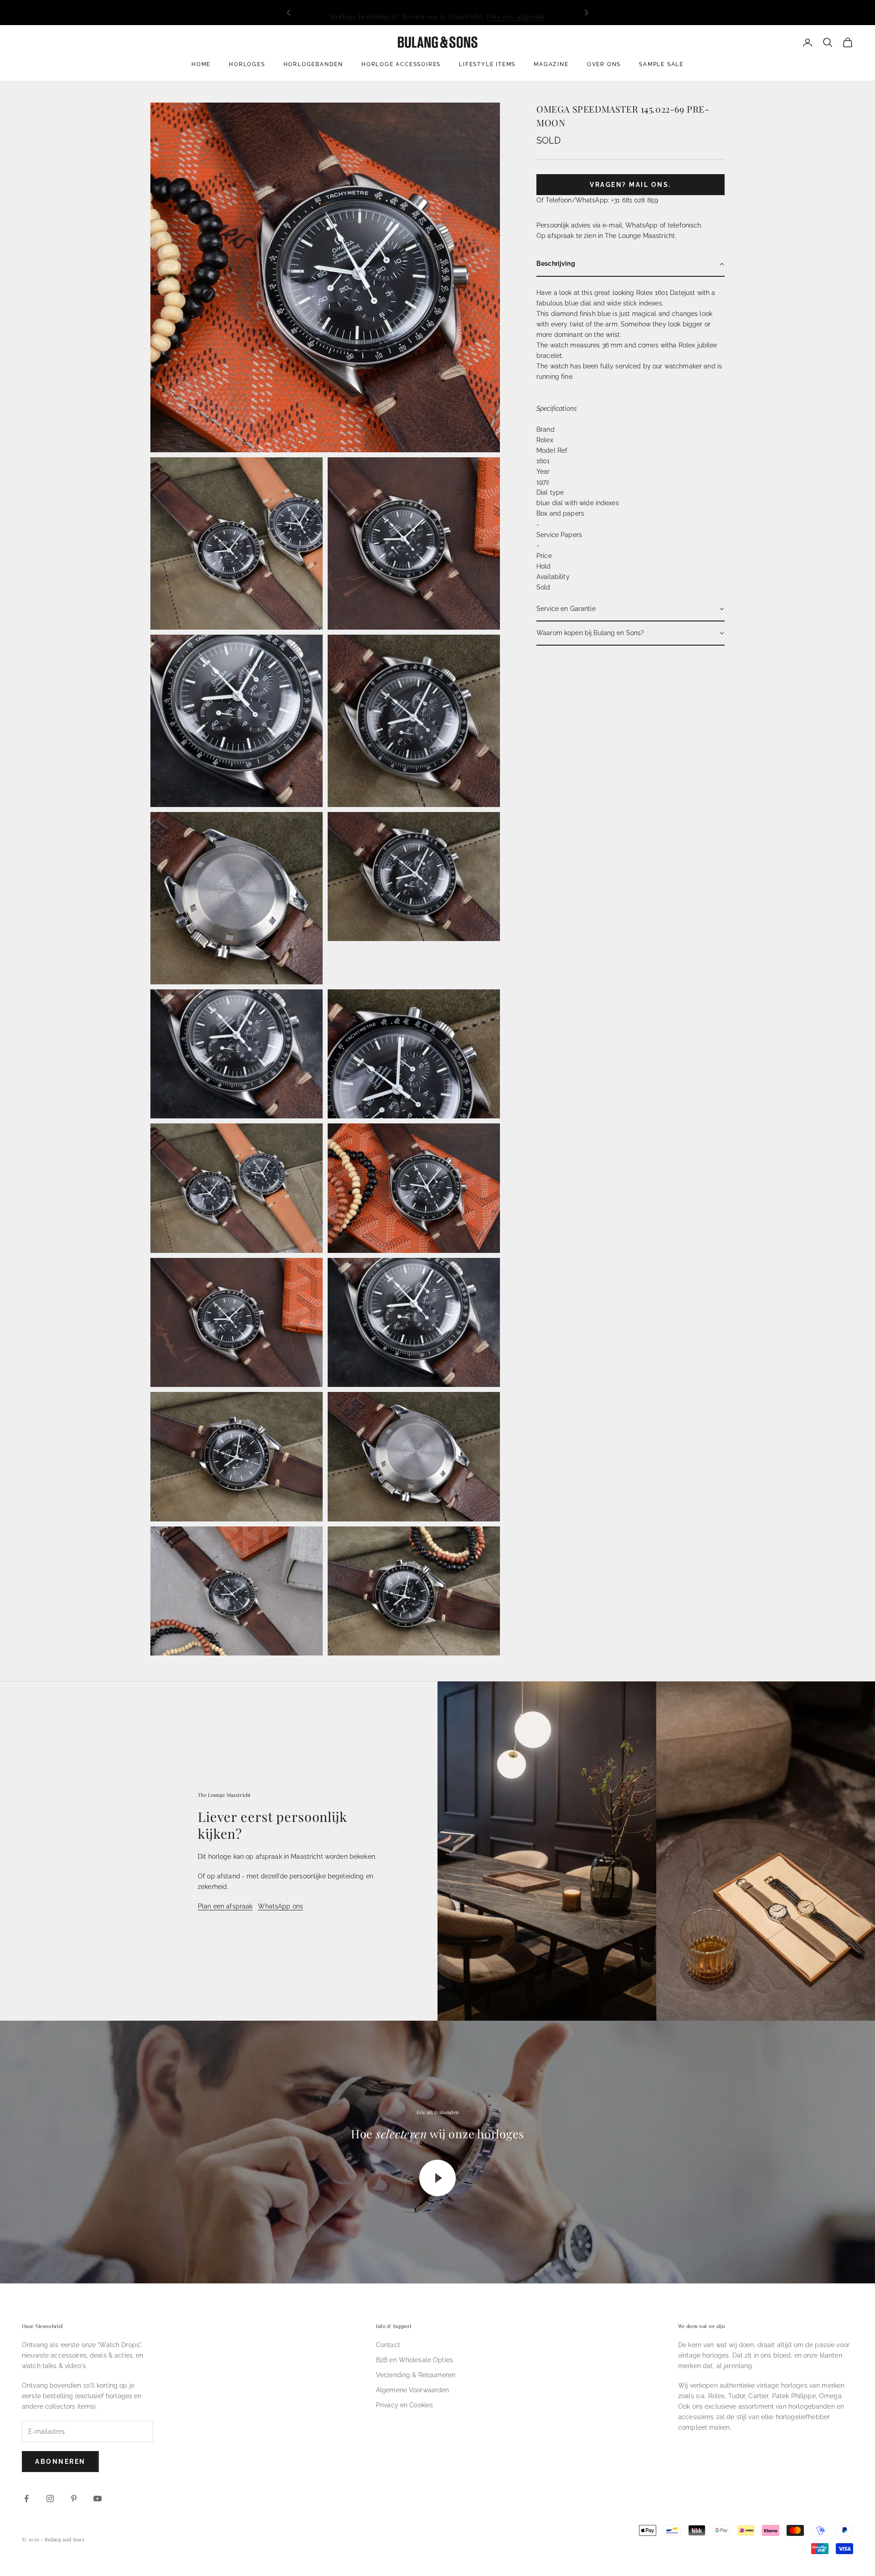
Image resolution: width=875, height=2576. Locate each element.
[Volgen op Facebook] (26, 2498)
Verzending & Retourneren (416, 2375)
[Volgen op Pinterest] (74, 2498)
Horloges (247, 64)
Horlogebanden (313, 64)
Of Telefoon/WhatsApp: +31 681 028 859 (597, 200)
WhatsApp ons (281, 1906)
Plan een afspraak (516, 12)
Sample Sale (661, 64)
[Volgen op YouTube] (98, 2498)
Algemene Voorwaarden (413, 2390)
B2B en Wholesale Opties (414, 2360)
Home (201, 64)
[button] (631, 264)
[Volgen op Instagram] (50, 2498)
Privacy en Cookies (405, 2405)
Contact (388, 2345)
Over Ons (604, 64)
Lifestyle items (487, 64)
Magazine (551, 64)
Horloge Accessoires (401, 64)
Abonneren (60, 2462)
